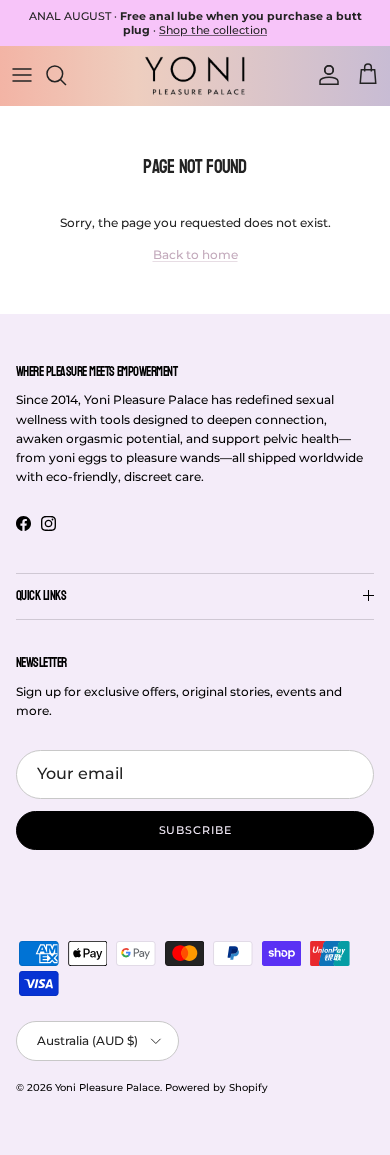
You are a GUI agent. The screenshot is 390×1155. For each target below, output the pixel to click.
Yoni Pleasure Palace (107, 1087)
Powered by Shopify (216, 1087)
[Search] (66, 75)
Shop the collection (213, 30)
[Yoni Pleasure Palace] (195, 75)
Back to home (195, 254)
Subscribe (195, 830)
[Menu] (22, 75)
